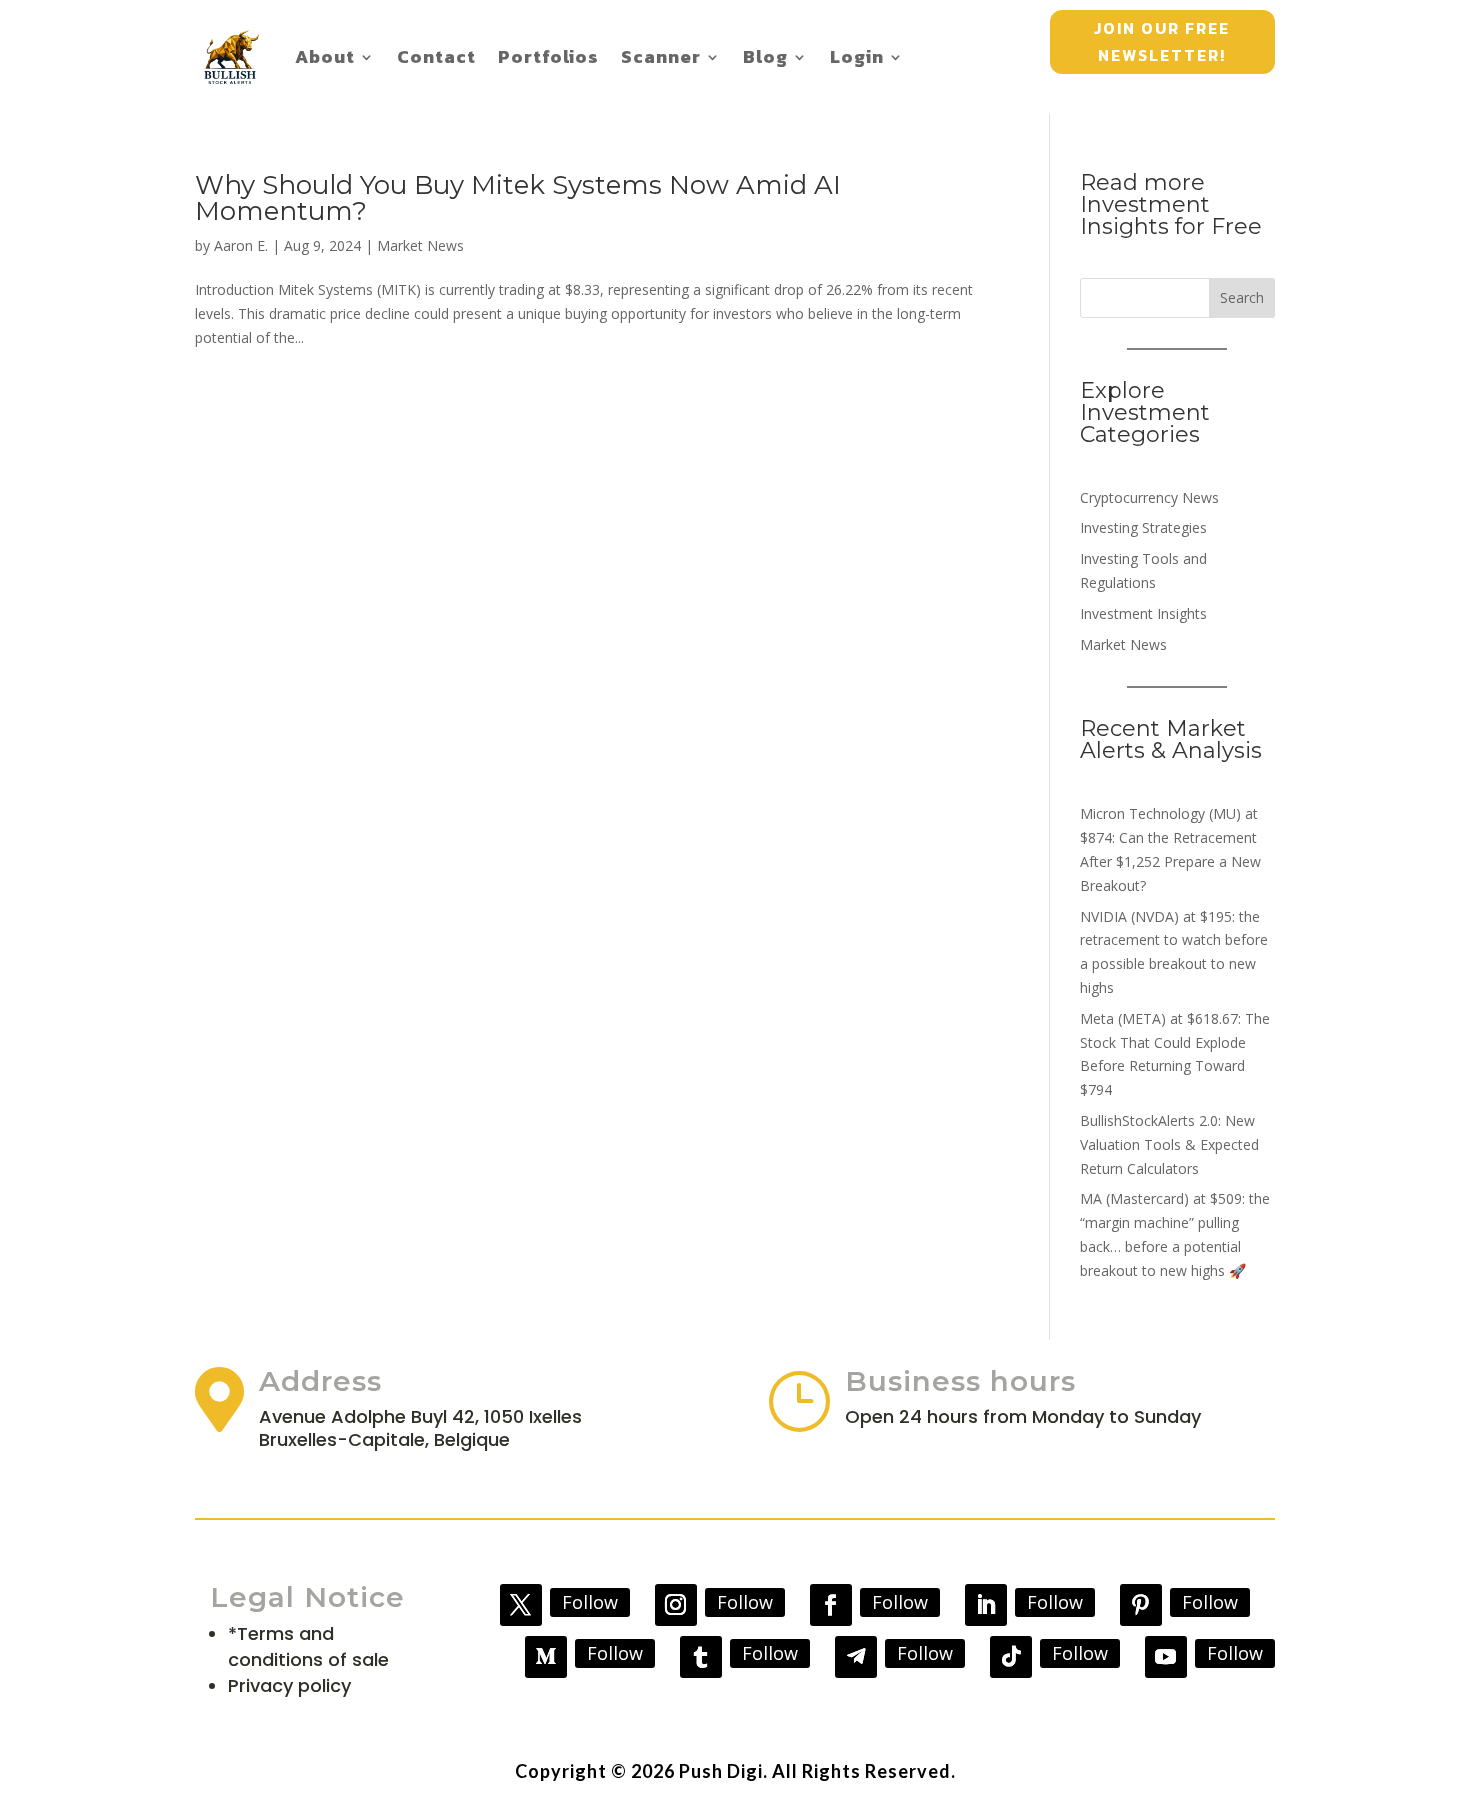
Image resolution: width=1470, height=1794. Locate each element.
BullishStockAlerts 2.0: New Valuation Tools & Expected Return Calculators (1169, 1144)
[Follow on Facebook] (831, 1605)
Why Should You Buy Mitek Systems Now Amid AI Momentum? (518, 198)
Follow (590, 1602)
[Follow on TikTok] (1011, 1657)
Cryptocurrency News (1149, 497)
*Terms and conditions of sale (308, 1646)
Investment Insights (1143, 613)
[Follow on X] (521, 1605)
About (325, 56)
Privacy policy (289, 1685)
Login (857, 56)
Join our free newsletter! (1162, 41)
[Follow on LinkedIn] (986, 1605)
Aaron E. (241, 245)
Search (1242, 297)
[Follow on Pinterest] (1141, 1605)
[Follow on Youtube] (1166, 1657)
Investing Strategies (1143, 527)
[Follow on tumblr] (701, 1657)
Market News (420, 245)
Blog (765, 56)
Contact (436, 56)
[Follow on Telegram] (856, 1657)
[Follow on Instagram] (676, 1605)
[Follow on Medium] (546, 1657)
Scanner (661, 56)
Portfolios (548, 56)
